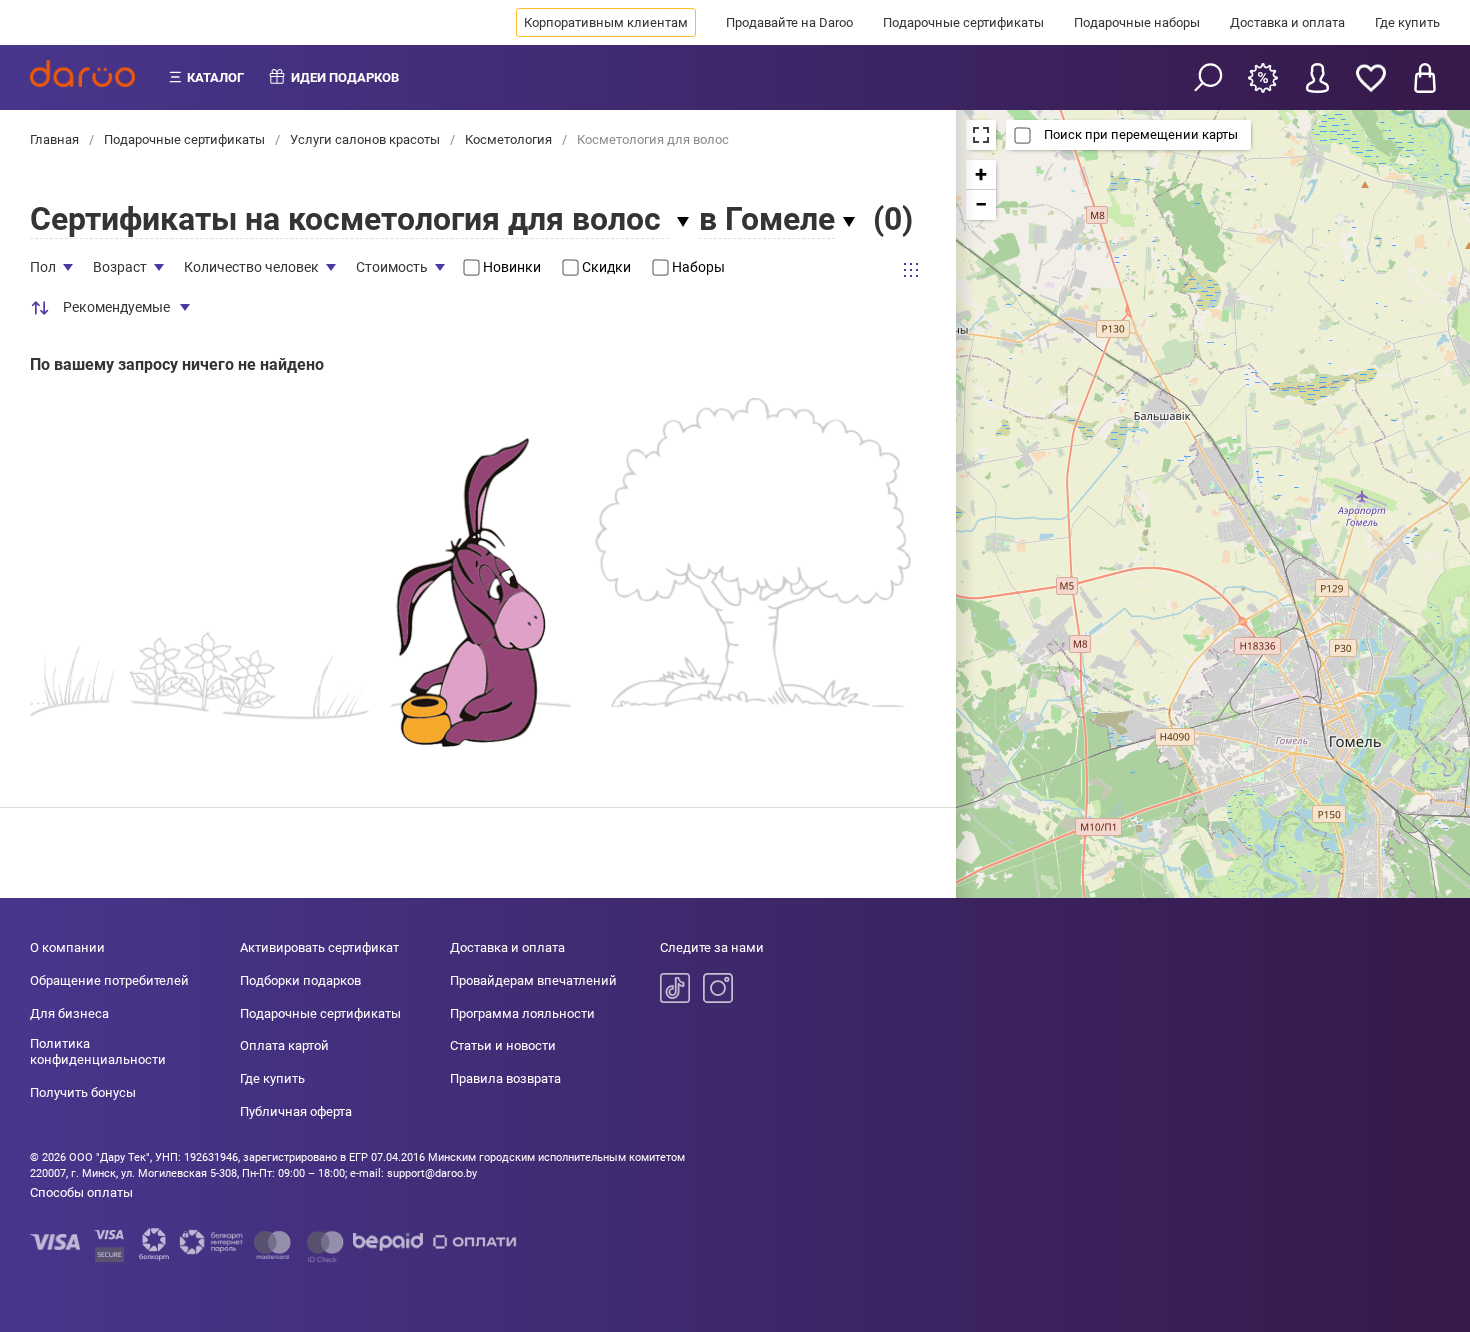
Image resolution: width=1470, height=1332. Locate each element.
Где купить (1407, 22)
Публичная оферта (296, 1111)
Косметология (508, 139)
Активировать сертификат (319, 947)
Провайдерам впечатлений (533, 980)
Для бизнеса (69, 1013)
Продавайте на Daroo (789, 22)
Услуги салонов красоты (365, 139)
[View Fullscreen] (981, 135)
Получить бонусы (83, 1092)
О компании (67, 947)
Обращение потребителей (109, 980)
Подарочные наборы (1137, 22)
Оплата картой (284, 1045)
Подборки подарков (300, 980)
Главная (56, 139)
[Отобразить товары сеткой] (911, 270)
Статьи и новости (503, 1045)
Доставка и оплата (1287, 22)
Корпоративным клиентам (606, 22)
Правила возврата (505, 1078)
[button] (981, 175)
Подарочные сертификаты (963, 22)
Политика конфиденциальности (98, 1051)
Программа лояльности (522, 1013)
